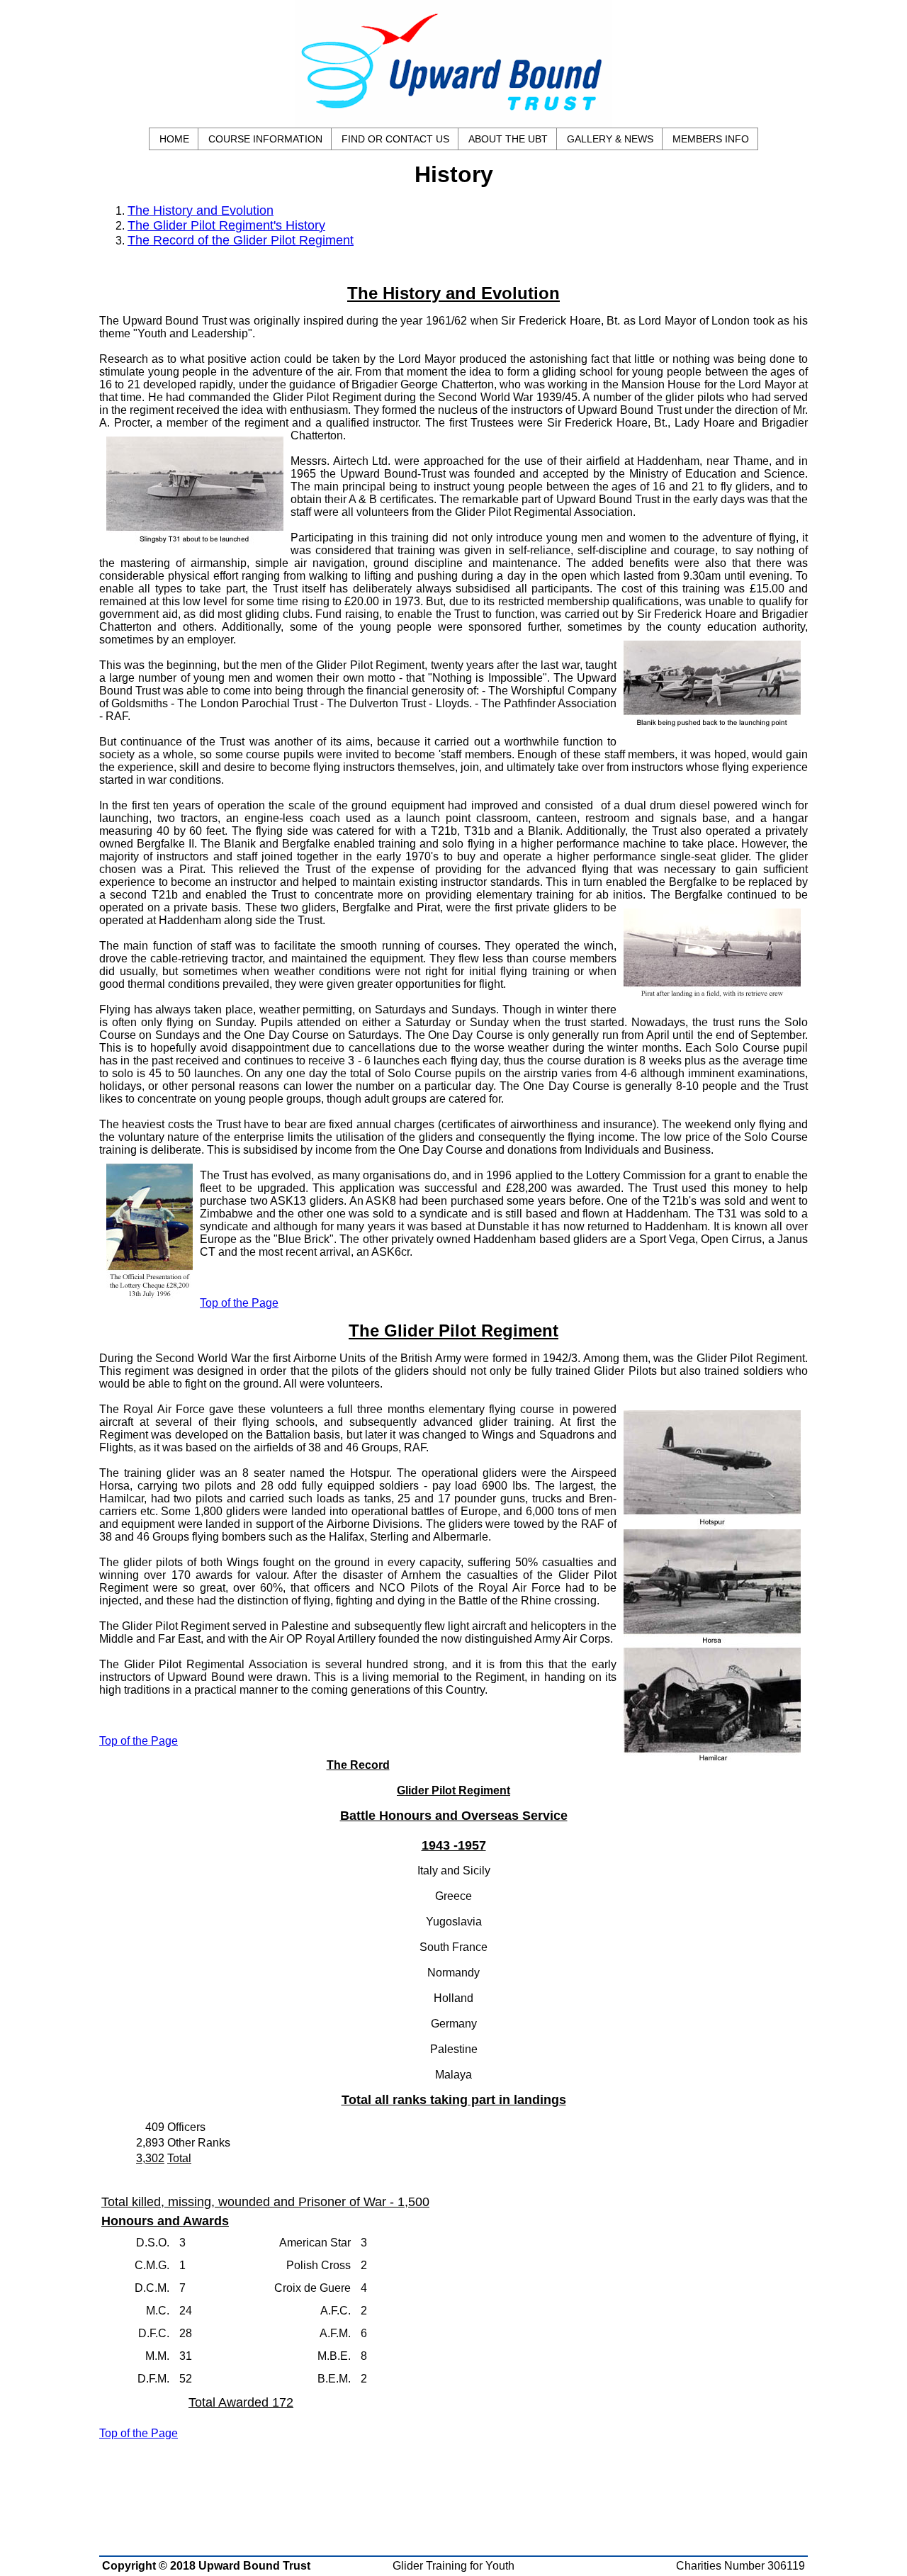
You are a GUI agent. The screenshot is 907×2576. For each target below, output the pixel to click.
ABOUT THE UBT (508, 139)
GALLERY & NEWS (610, 139)
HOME (174, 139)
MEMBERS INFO (711, 139)
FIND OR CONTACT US (395, 139)
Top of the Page (239, 1303)
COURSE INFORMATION (265, 139)
